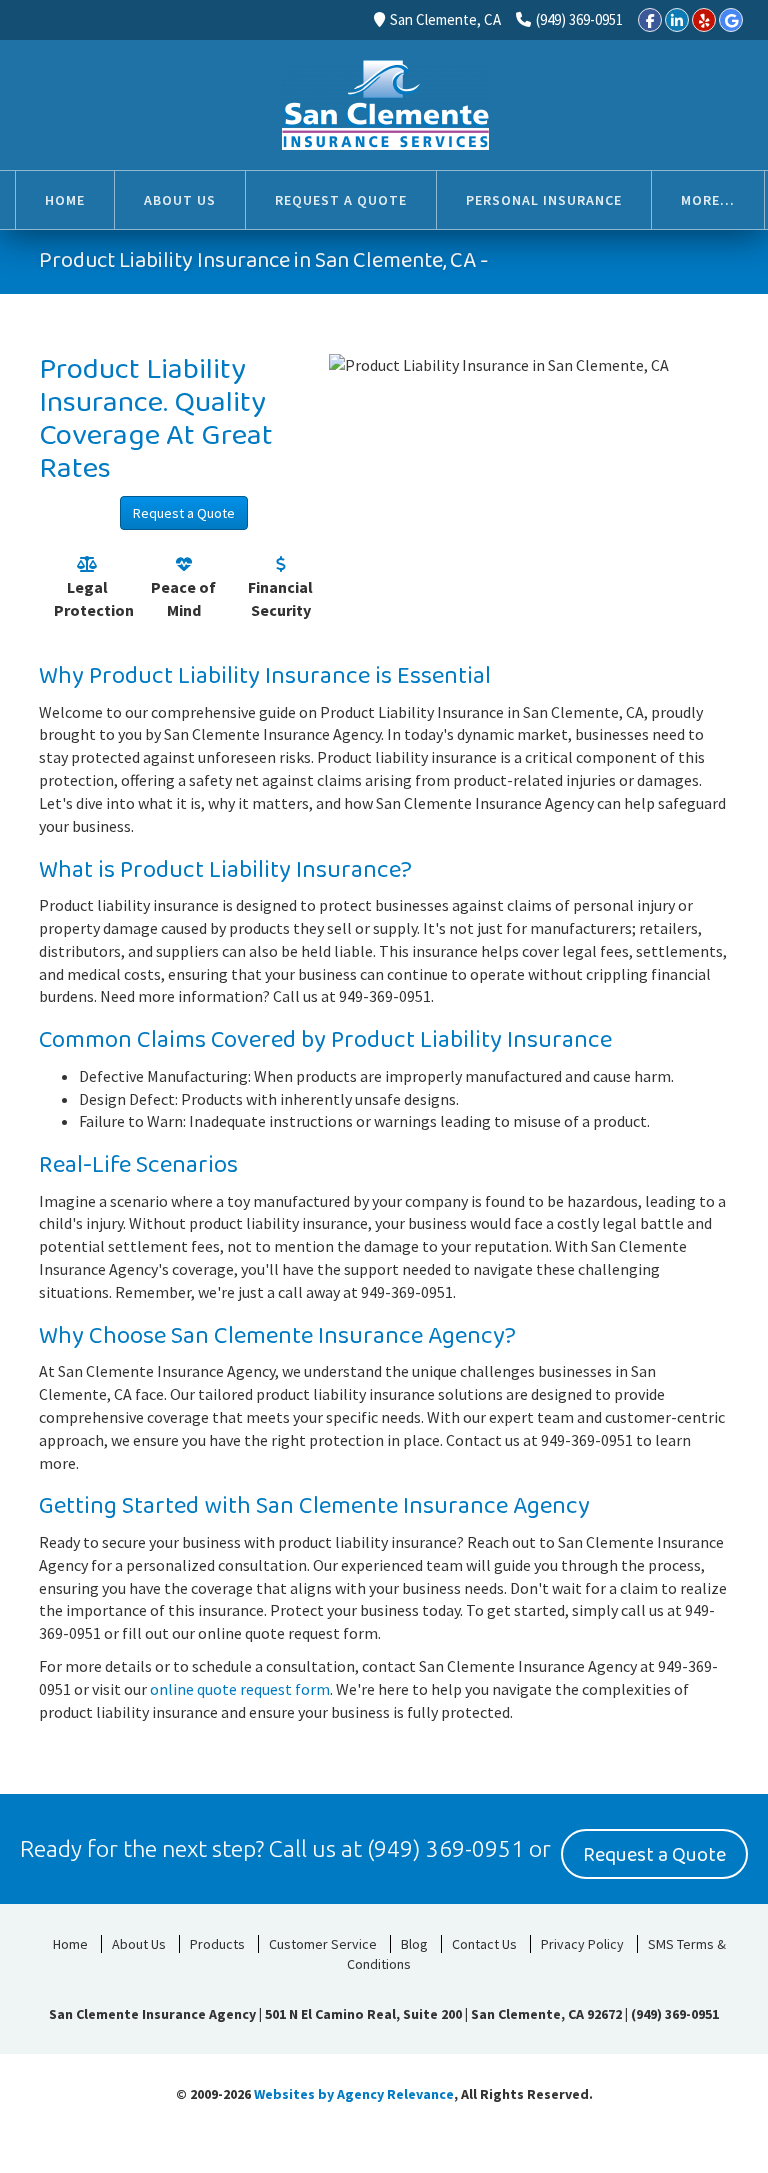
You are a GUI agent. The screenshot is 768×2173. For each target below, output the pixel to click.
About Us (139, 1944)
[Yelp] (704, 20)
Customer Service (323, 1944)
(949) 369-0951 (579, 19)
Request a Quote (184, 513)
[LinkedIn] (677, 20)
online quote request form (240, 1689)
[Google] (731, 20)
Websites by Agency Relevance (354, 2094)
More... (708, 200)
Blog (414, 1944)
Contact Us (484, 1944)
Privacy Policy (582, 1944)
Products (217, 1944)
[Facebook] (650, 20)
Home (70, 1944)
